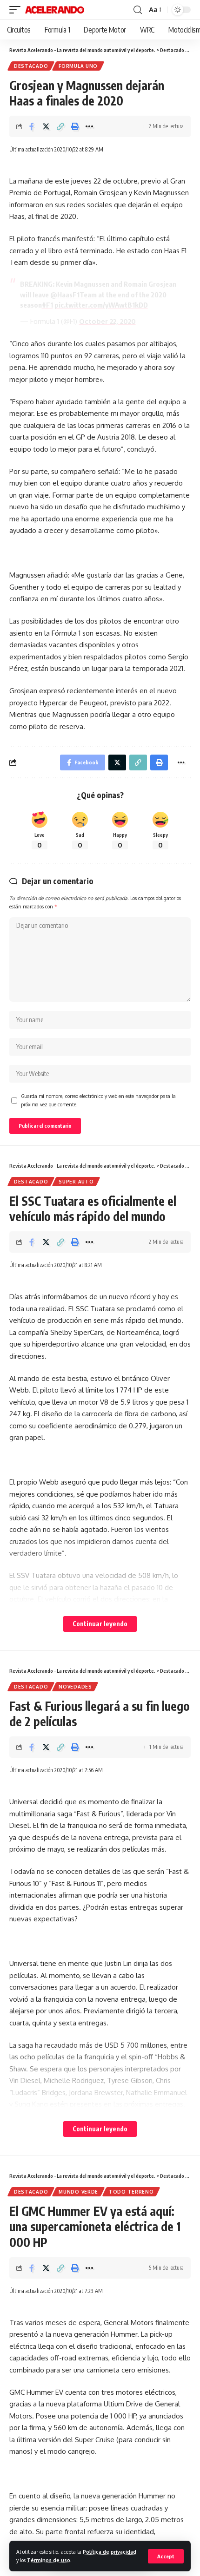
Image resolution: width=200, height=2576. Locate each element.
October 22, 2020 (107, 321)
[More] (89, 126)
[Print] (75, 126)
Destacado (31, 66)
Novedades (75, 1687)
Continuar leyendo (100, 1624)
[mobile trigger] (17, 10)
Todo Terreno (131, 2192)
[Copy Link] (60, 126)
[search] (138, 10)
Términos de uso (49, 2560)
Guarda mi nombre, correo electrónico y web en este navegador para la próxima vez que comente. (98, 1100)
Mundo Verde (78, 2192)
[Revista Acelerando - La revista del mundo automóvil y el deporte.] (55, 10)
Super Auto (76, 1182)
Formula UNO (78, 66)
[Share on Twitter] (46, 126)
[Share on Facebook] (32, 126)
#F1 (47, 305)
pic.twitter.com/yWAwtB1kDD (101, 305)
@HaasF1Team (73, 295)
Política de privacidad (110, 2552)
